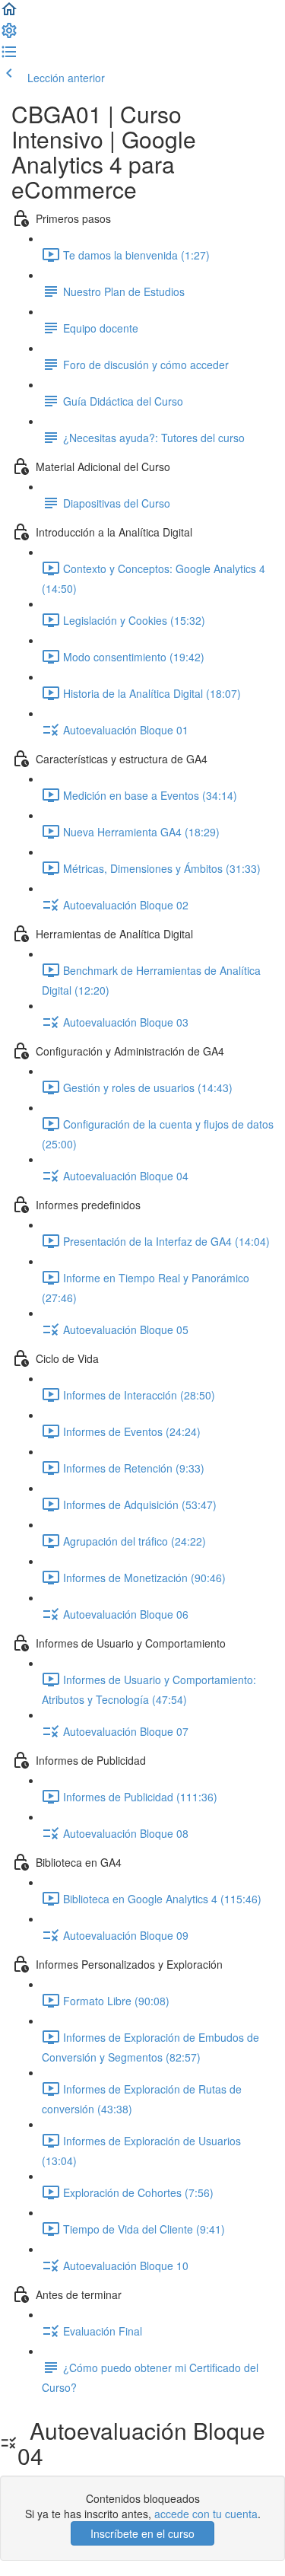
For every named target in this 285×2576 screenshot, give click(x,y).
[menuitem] (9, 35)
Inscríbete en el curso (142, 2533)
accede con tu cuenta (206, 2514)
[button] (9, 14)
